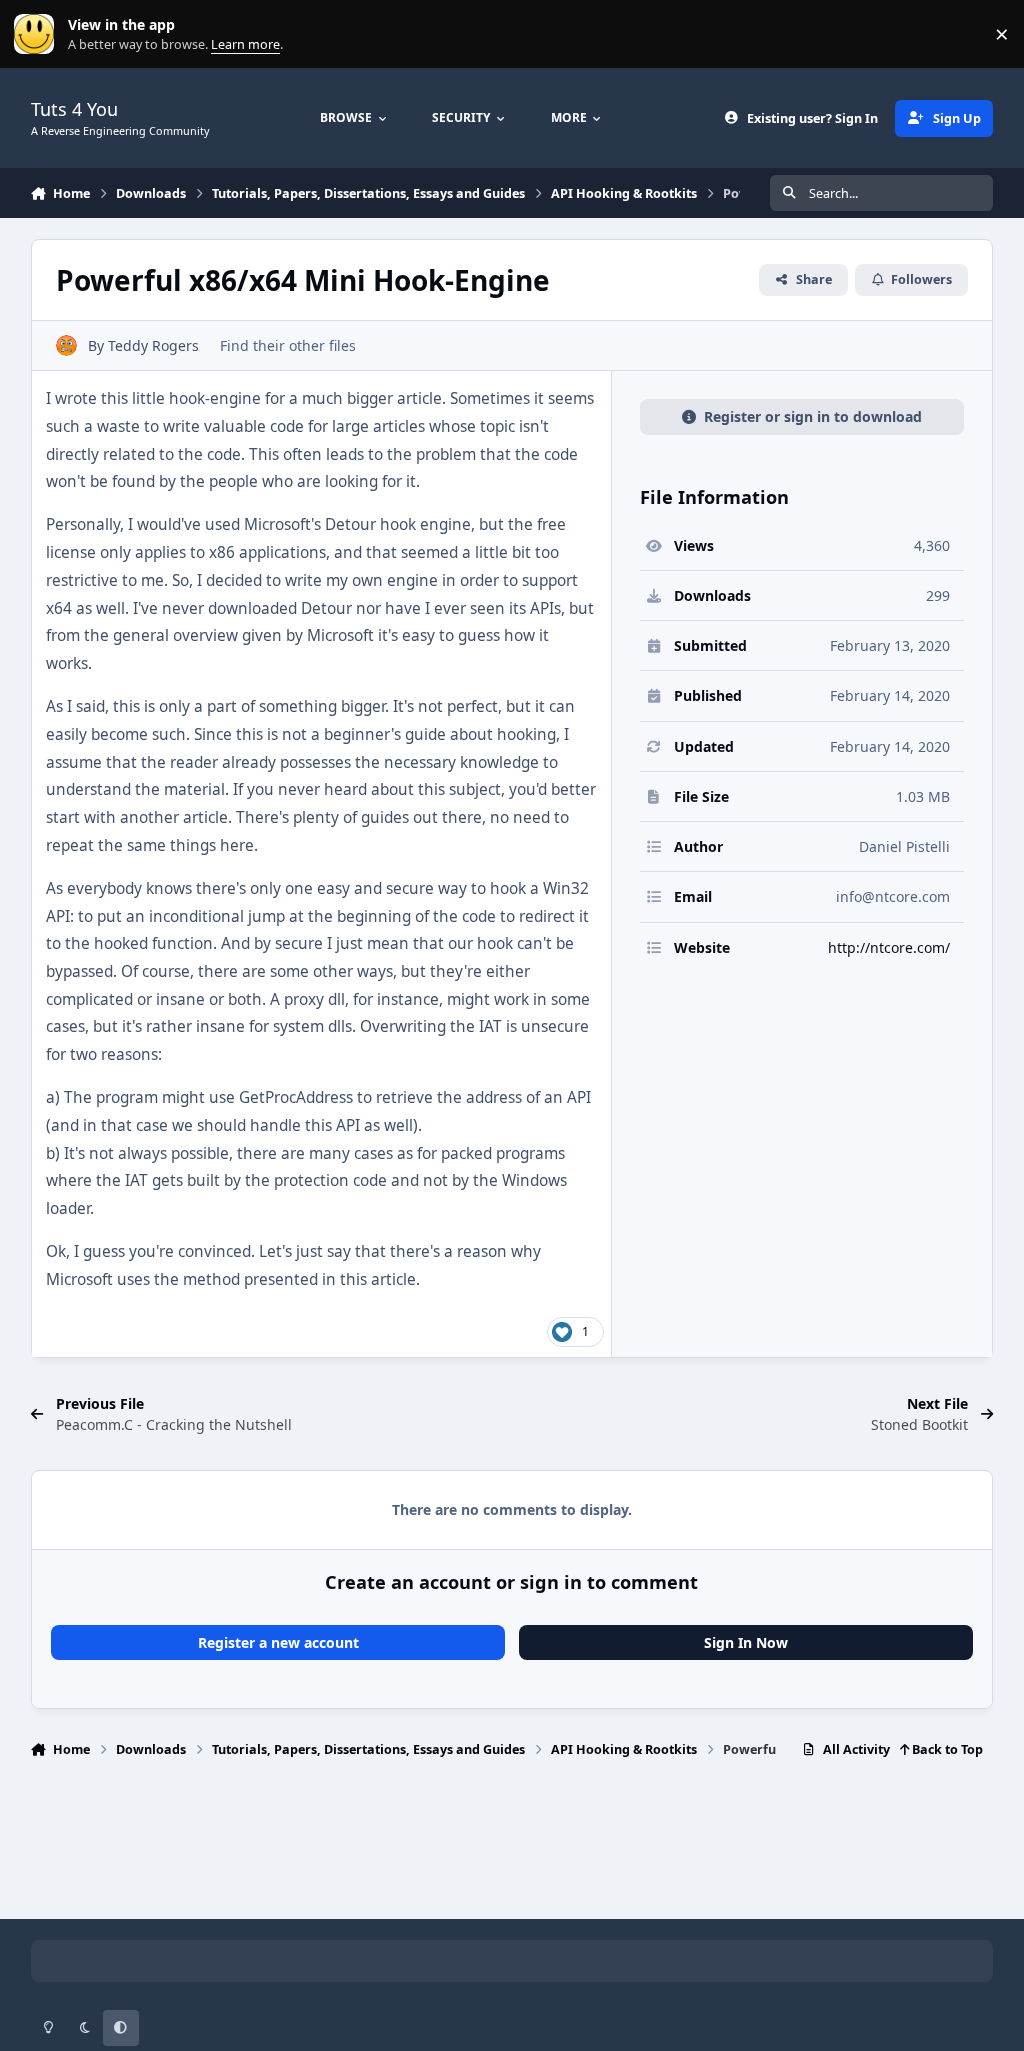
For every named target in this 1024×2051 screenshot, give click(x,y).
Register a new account (278, 1642)
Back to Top (946, 1749)
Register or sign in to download (813, 416)
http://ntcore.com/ (889, 947)
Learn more (38, 34)
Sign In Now (746, 1642)
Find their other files (288, 345)
